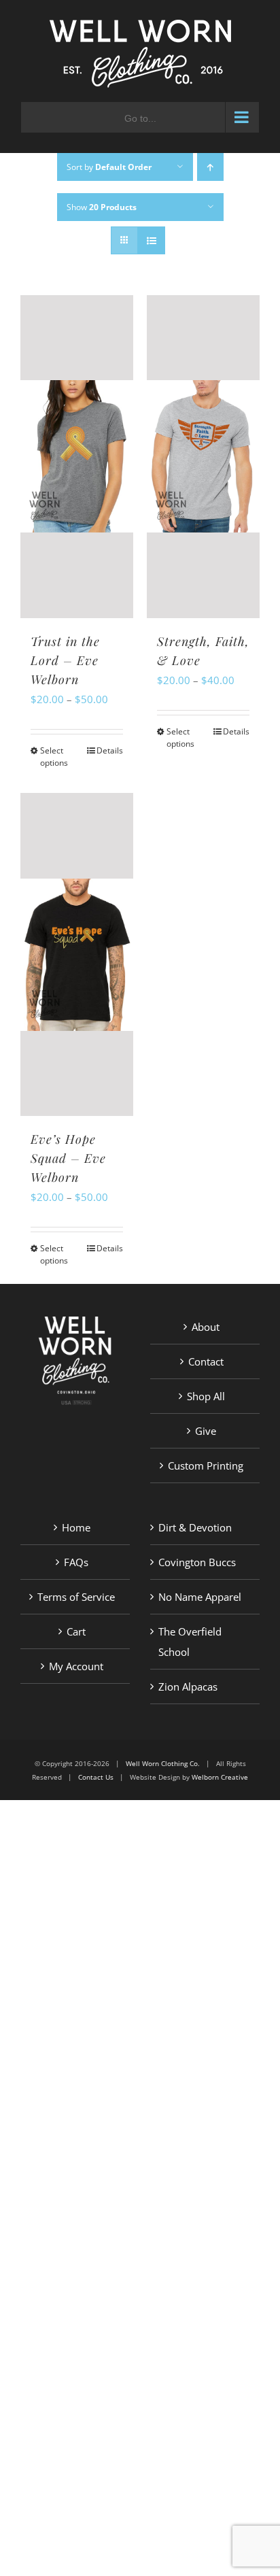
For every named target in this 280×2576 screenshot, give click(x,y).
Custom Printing (206, 1465)
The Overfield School (190, 1642)
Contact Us (96, 1777)
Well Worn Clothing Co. (163, 1763)
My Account (76, 1666)
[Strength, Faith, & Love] (203, 457)
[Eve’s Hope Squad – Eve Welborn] (77, 954)
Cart (76, 1631)
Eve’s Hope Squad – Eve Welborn (68, 1158)
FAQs (76, 1562)
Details (110, 750)
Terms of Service (76, 1597)
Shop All (206, 1396)
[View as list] (151, 240)
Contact (206, 1361)
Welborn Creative (220, 1777)
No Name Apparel (200, 1597)
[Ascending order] (210, 167)
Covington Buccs (197, 1562)
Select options (54, 757)
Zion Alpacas (188, 1687)
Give (206, 1431)
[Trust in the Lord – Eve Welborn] (77, 457)
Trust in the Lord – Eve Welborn (65, 660)
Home (76, 1527)
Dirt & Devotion (195, 1527)
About (206, 1327)
